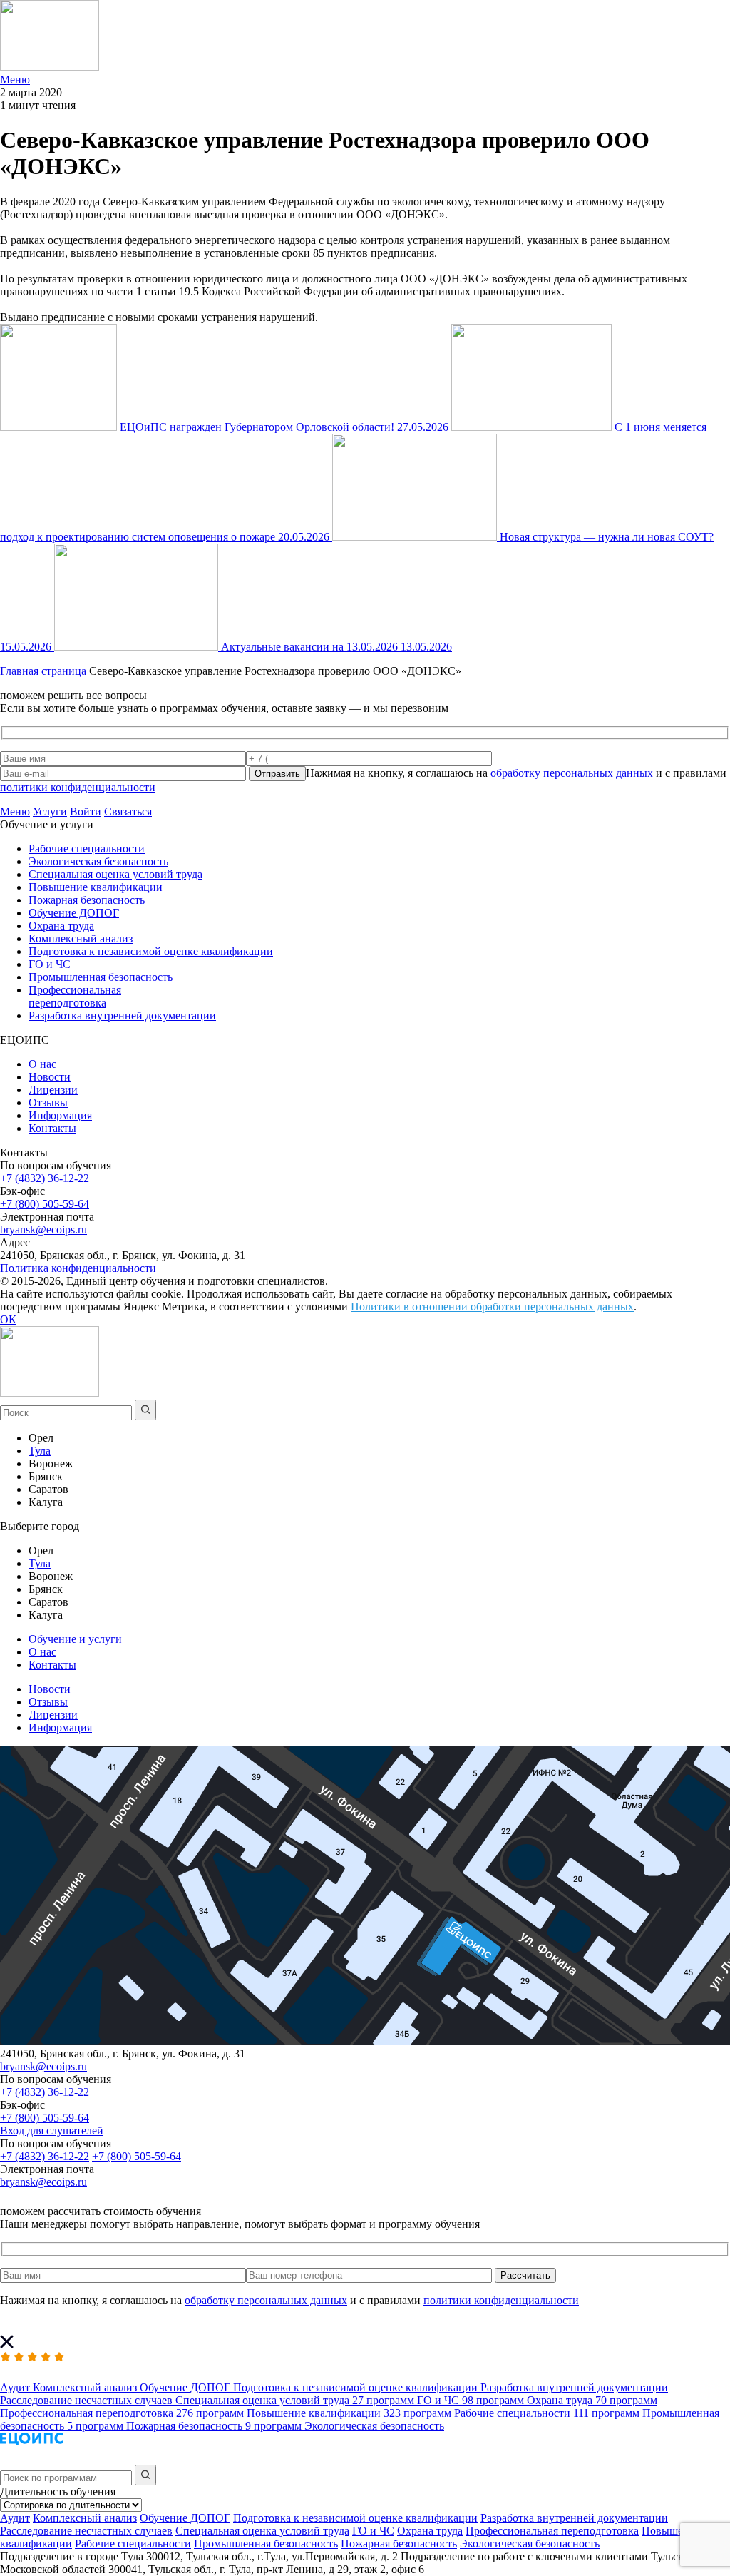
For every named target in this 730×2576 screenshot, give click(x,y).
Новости (50, 1077)
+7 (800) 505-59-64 (45, 1204)
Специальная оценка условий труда (115, 874)
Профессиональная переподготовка (75, 996)
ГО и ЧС (50, 964)
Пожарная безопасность (87, 900)
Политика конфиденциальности (78, 1268)
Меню (15, 811)
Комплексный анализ (81, 938)
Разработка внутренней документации (122, 1015)
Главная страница (43, 671)
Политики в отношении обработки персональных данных (492, 1307)
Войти (86, 811)
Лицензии (53, 1090)
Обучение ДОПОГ (74, 913)
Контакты (52, 1128)
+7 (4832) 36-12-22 (45, 1178)
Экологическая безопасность (98, 861)
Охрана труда (61, 926)
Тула (40, 1451)
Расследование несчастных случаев (86, 2531)
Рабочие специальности (87, 849)
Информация (60, 1115)
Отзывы (48, 1103)
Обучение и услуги (75, 1639)
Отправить (277, 774)
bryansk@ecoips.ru (43, 1230)
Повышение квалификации (96, 887)
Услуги (50, 811)
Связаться (128, 811)
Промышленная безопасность (101, 977)
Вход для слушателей (52, 2130)
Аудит (15, 2518)
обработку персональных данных (572, 773)
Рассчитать (525, 2275)
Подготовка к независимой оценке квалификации (151, 951)
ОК (8, 1319)
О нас (42, 1064)
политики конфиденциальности (78, 787)
